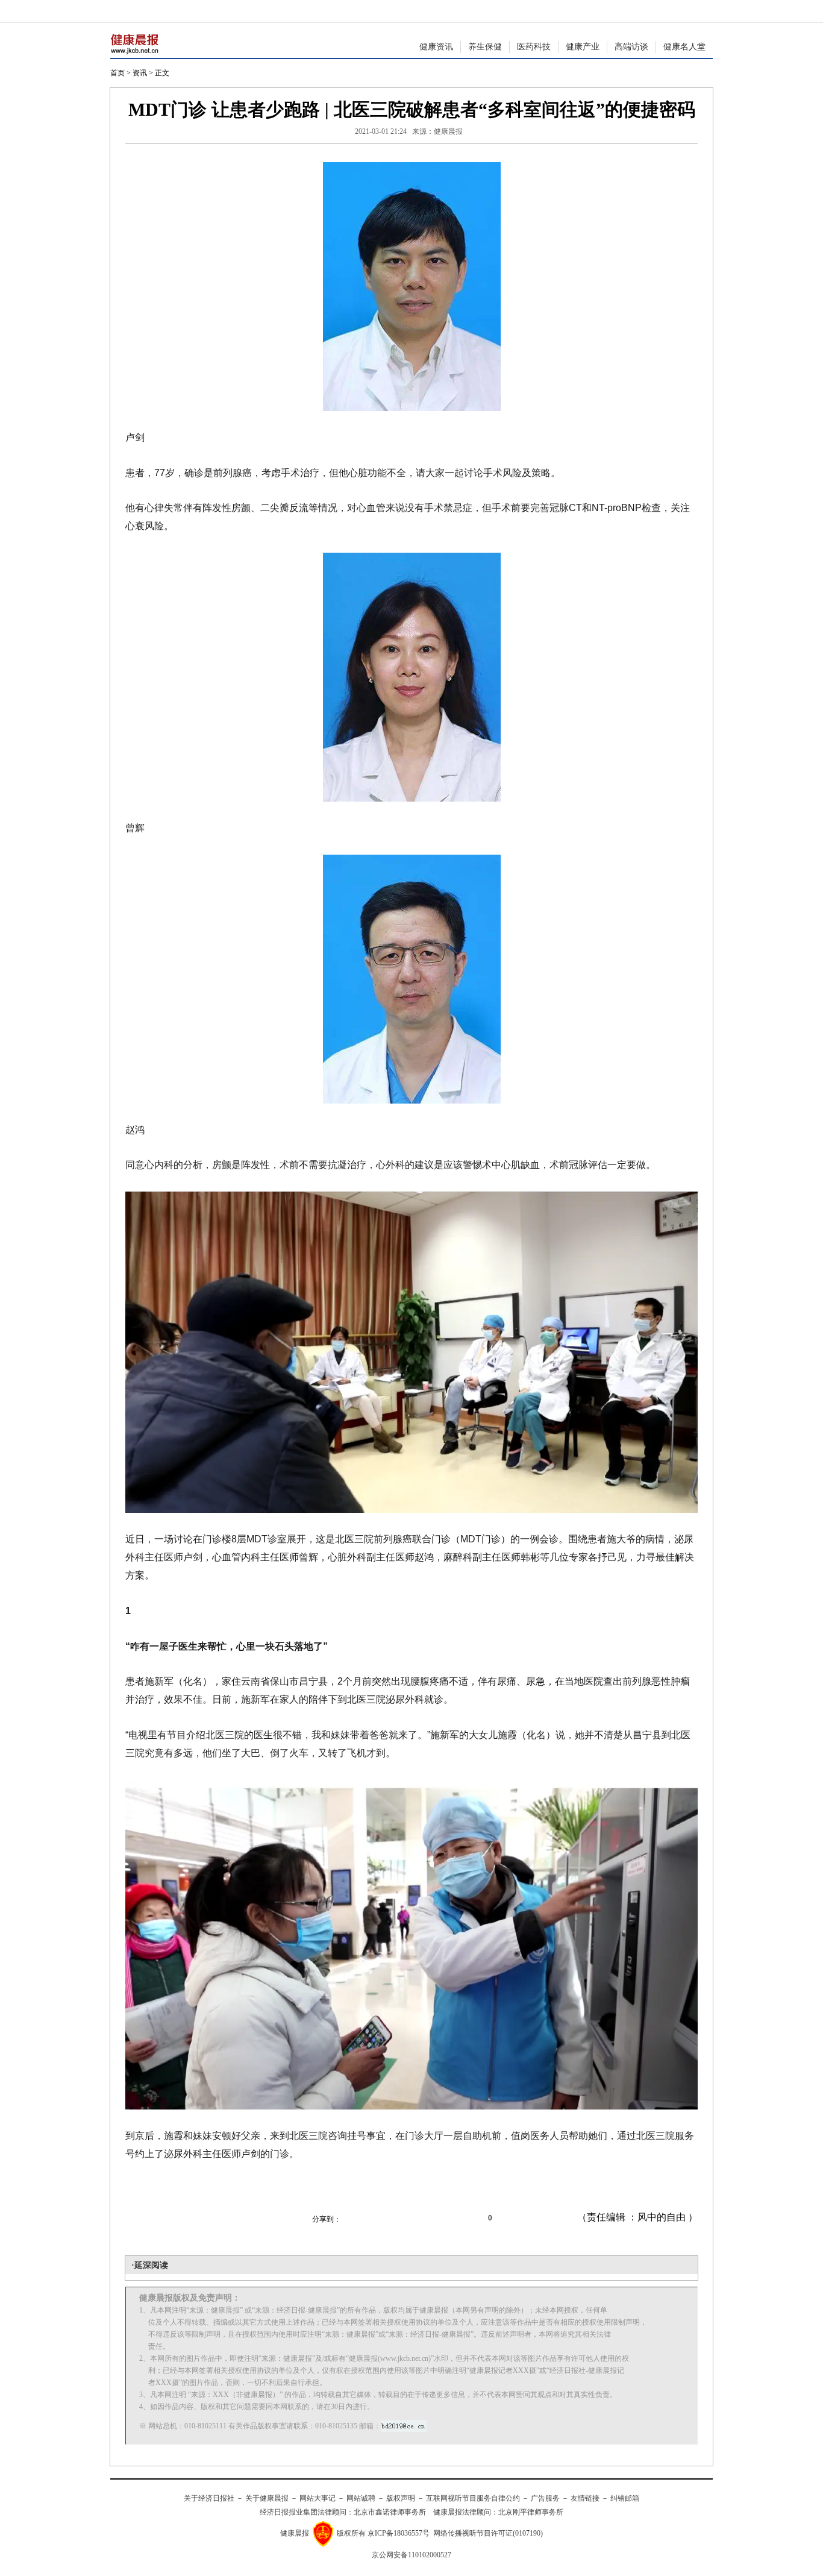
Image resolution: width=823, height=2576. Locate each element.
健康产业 (583, 47)
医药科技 (534, 47)
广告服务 (545, 2498)
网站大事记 (318, 2498)
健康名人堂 (684, 47)
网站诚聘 (361, 2498)
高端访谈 (631, 47)
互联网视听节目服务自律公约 (473, 2498)
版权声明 (401, 2498)
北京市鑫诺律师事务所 (390, 2512)
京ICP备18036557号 (399, 2533)
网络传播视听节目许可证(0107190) (488, 2533)
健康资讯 (436, 47)
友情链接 (585, 2498)
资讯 (140, 73)
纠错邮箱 (625, 2498)
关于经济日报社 (209, 2498)
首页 (117, 73)
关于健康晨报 (267, 2498)
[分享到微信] (357, 2218)
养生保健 (485, 47)
